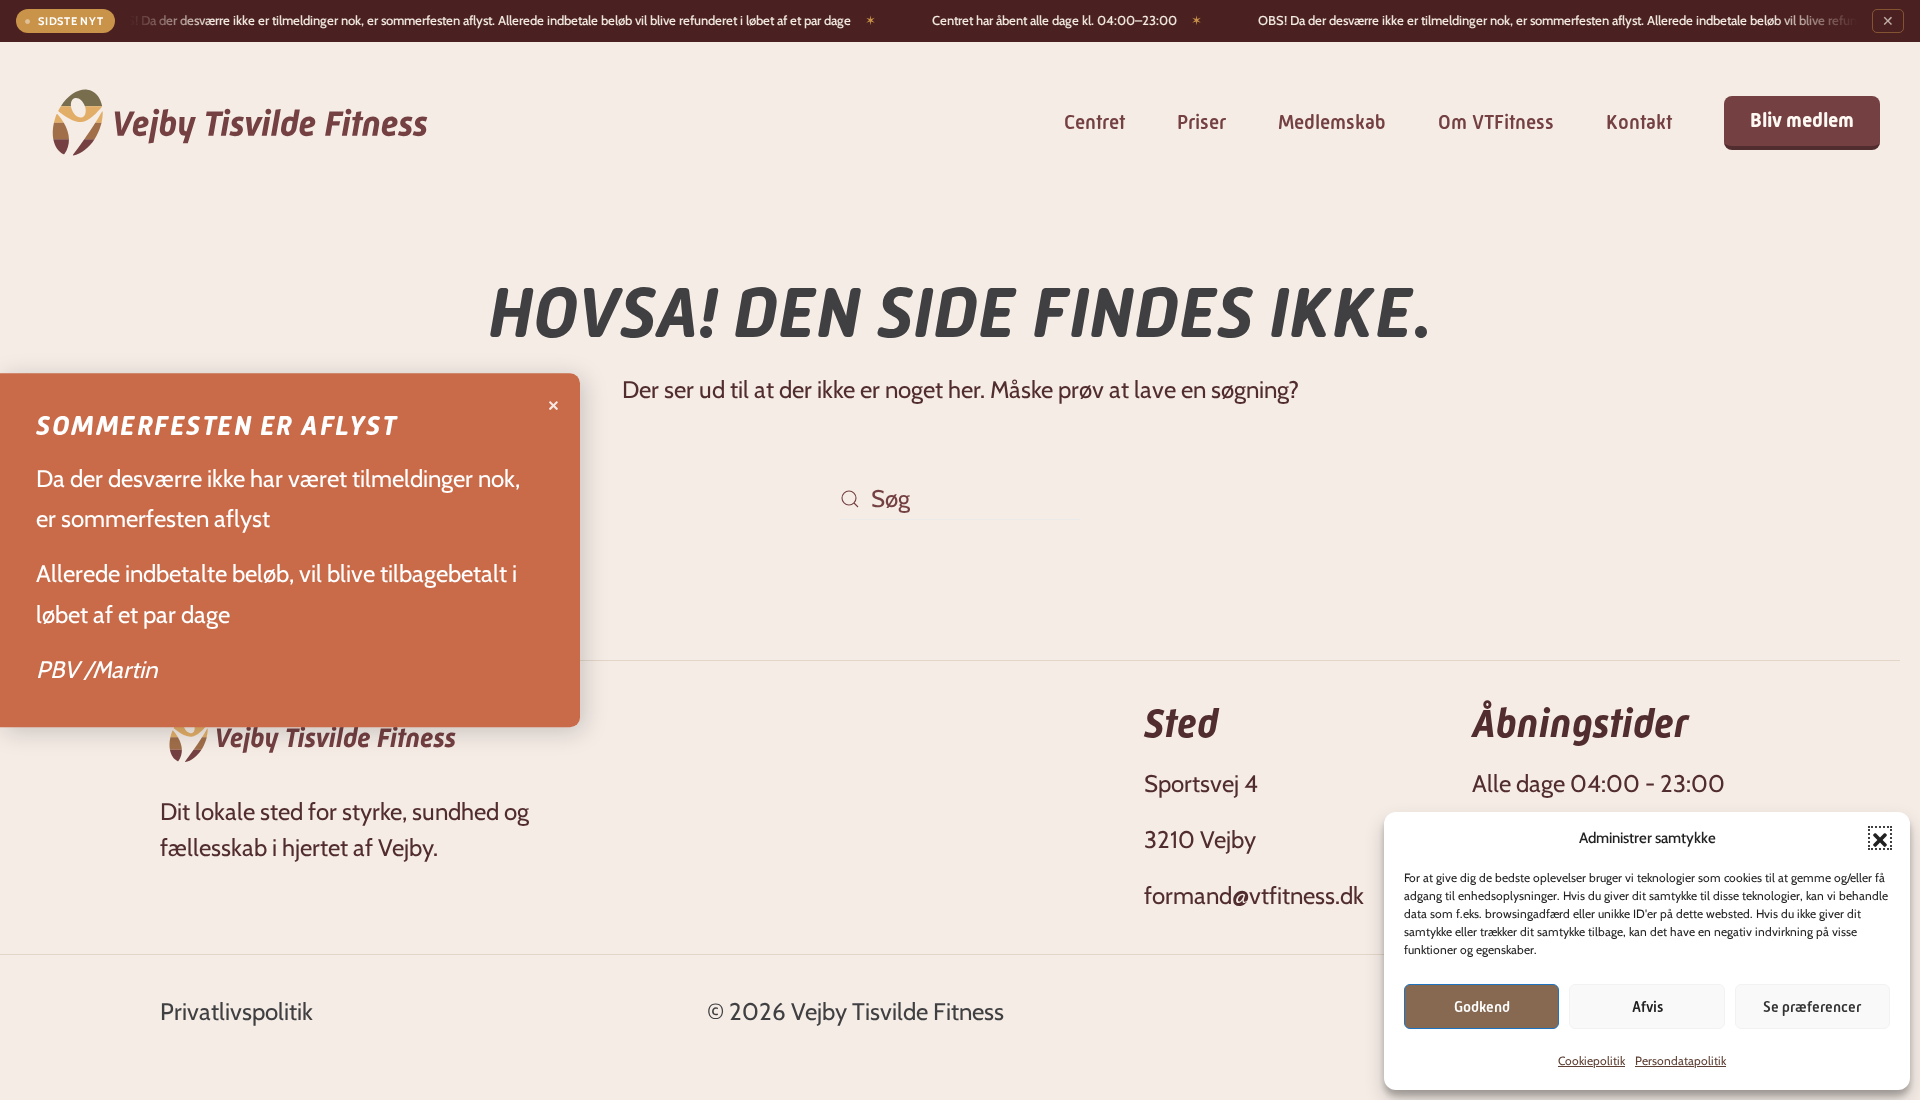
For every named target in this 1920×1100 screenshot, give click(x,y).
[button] (1880, 838)
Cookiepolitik (1591, 1060)
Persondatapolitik (1680, 1060)
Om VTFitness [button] (1496, 122)
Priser (1201, 122)
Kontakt (1639, 122)
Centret (1094, 122)
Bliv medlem (1802, 120)
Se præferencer (1812, 1007)
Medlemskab (1332, 122)
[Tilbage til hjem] (240, 122)
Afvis (1647, 1007)
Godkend (1482, 1007)
